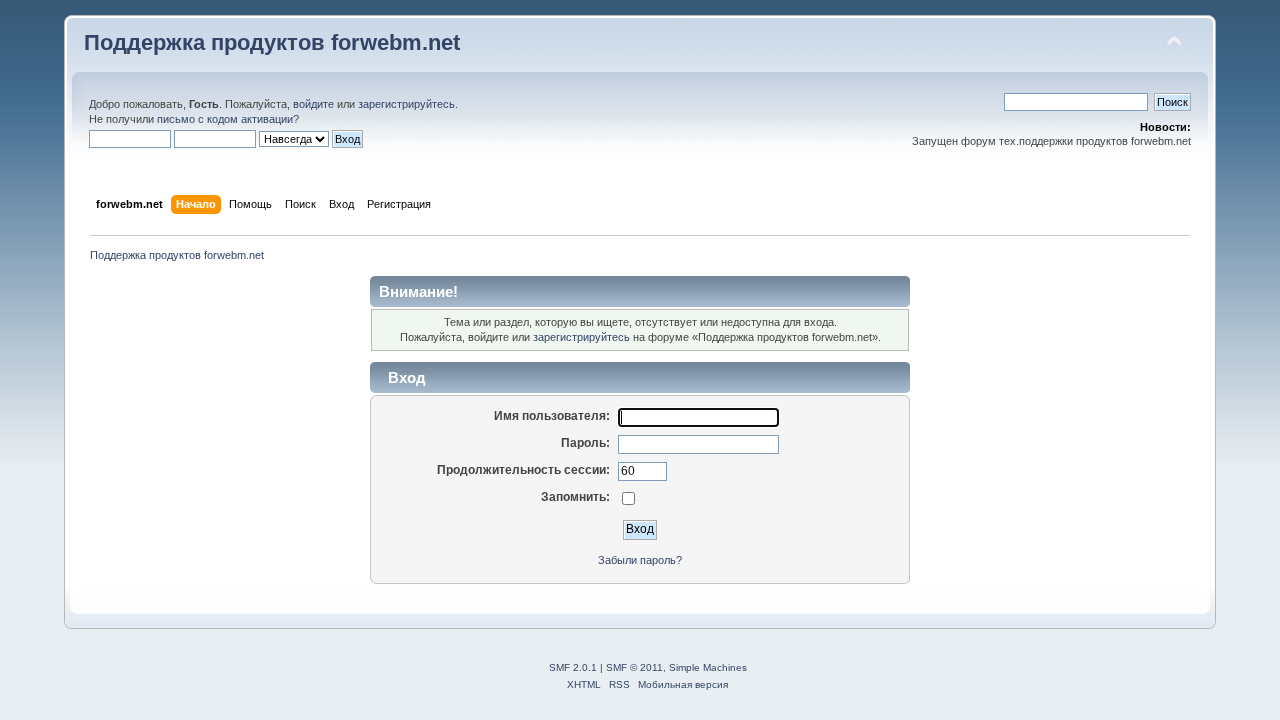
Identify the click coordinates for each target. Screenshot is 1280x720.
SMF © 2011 (634, 667)
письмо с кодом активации (225, 119)
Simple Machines (708, 667)
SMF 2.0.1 (573, 667)
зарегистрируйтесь (406, 104)
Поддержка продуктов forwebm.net (272, 42)
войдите (313, 104)
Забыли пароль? (640, 560)
